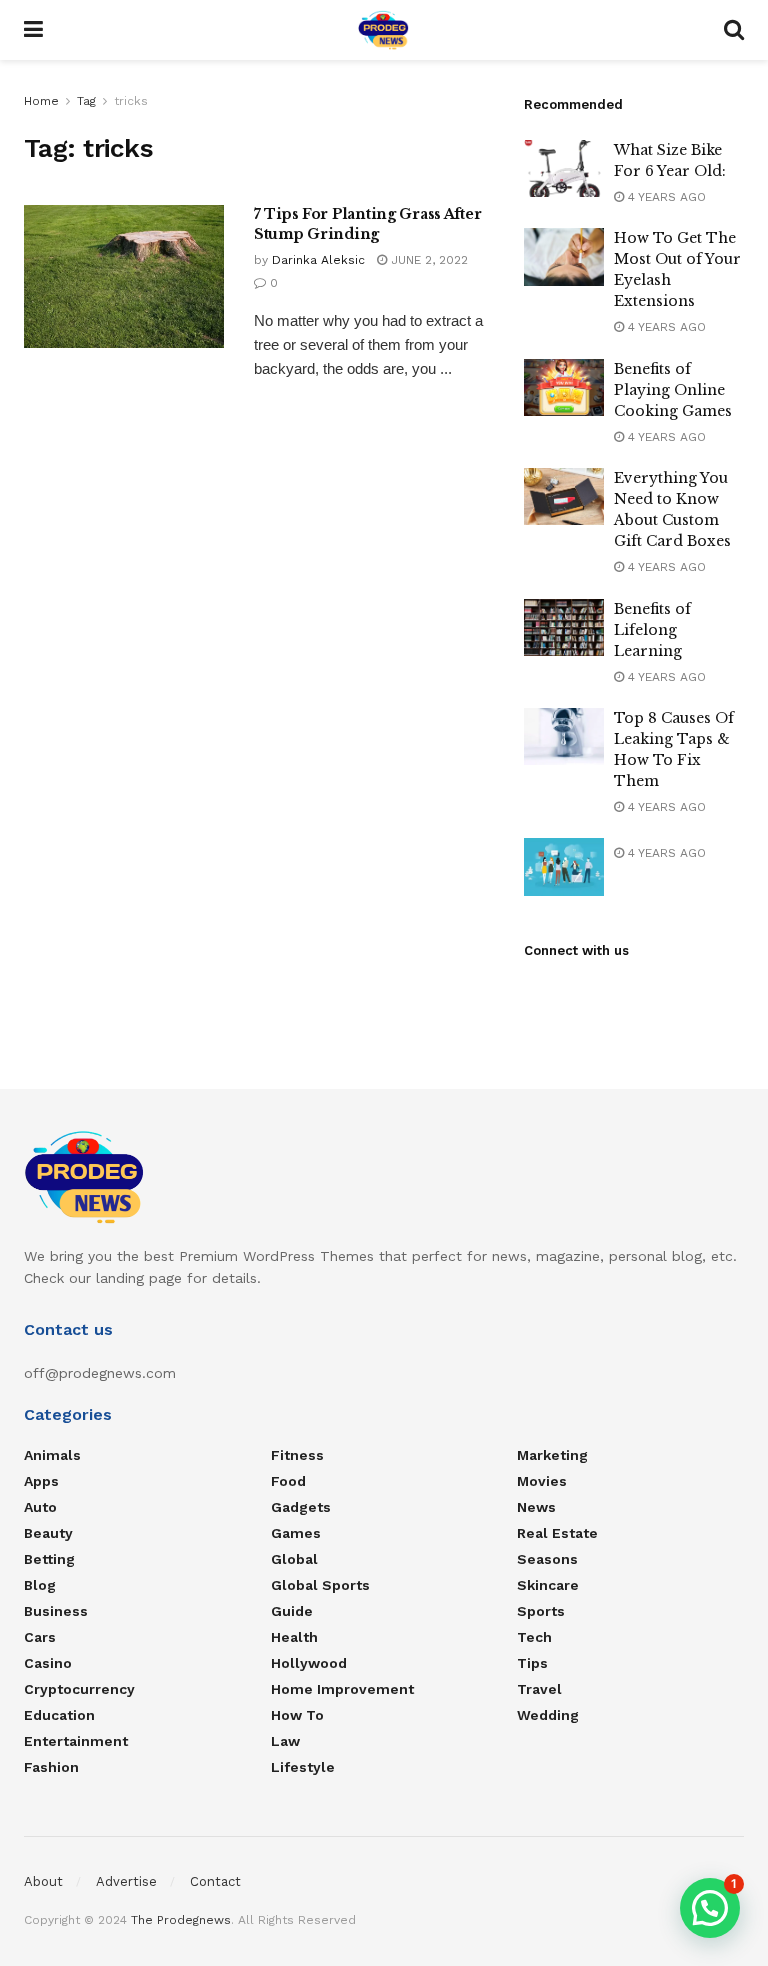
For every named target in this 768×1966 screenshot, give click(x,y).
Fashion (51, 1767)
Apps (41, 1481)
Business (56, 1611)
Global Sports (320, 1585)
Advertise (126, 1881)
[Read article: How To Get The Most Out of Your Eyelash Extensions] (564, 256)
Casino (48, 1663)
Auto (40, 1507)
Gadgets (301, 1507)
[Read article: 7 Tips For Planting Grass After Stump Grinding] (124, 276)
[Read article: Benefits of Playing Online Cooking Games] (564, 387)
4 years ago (665, 197)
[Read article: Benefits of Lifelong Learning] (564, 627)
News (536, 1507)
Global (294, 1559)
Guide (292, 1611)
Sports (541, 1611)
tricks (131, 101)
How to (297, 1715)
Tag (86, 101)
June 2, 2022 (427, 260)
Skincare (548, 1585)
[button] (710, 1908)
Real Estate (557, 1533)
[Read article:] (564, 866)
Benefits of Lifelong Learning (652, 630)
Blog (40, 1585)
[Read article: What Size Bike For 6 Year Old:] (564, 168)
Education (59, 1715)
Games (296, 1533)
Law (285, 1741)
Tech (534, 1637)
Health (294, 1637)
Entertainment (76, 1741)
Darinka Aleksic (318, 260)
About (43, 1881)
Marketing (552, 1455)
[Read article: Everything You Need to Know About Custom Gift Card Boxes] (564, 496)
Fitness (297, 1455)
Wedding (548, 1715)
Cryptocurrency (79, 1689)
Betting (49, 1559)
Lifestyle (303, 1767)
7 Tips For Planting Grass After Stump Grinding (367, 224)
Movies (542, 1481)
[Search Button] (734, 30)
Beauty (48, 1533)
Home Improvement (342, 1689)
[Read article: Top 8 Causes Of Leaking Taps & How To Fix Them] (564, 736)
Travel (539, 1689)
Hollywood (309, 1663)
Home (41, 101)
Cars (40, 1637)
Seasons (547, 1559)
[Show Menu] (33, 30)
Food (288, 1481)
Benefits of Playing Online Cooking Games (673, 390)
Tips (532, 1663)
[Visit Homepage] (383, 30)
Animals (52, 1455)
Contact (215, 1881)
